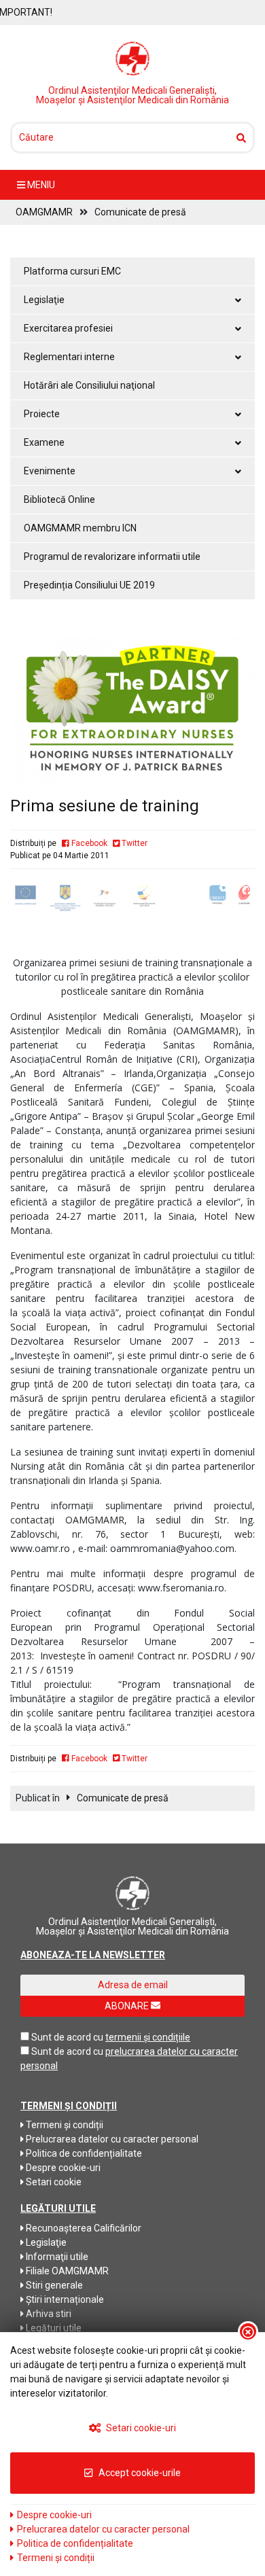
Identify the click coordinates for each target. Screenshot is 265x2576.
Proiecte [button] (42, 414)
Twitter (134, 843)
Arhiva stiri (48, 2314)
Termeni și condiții (64, 2125)
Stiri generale (53, 2285)
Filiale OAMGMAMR (66, 2271)
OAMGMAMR (44, 212)
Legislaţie (45, 2242)
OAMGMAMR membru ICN (80, 528)
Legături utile (53, 2328)
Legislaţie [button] (44, 300)
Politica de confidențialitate (83, 2153)
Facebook (88, 843)
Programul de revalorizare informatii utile (112, 557)
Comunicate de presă (140, 212)
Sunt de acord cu (67, 2037)
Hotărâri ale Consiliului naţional (89, 385)
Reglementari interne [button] (69, 357)
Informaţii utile (56, 2257)
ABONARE (128, 2006)
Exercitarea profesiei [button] (68, 328)
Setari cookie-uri (140, 2428)
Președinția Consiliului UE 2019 (89, 585)
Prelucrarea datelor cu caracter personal (111, 2139)
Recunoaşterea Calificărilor (83, 2228)
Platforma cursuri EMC (72, 271)
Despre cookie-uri (62, 2168)
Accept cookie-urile (139, 2473)
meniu (40, 185)
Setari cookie (53, 2182)
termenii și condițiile (148, 2037)
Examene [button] (44, 442)
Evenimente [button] (50, 471)
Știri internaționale (64, 2299)
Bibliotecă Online (59, 499)
